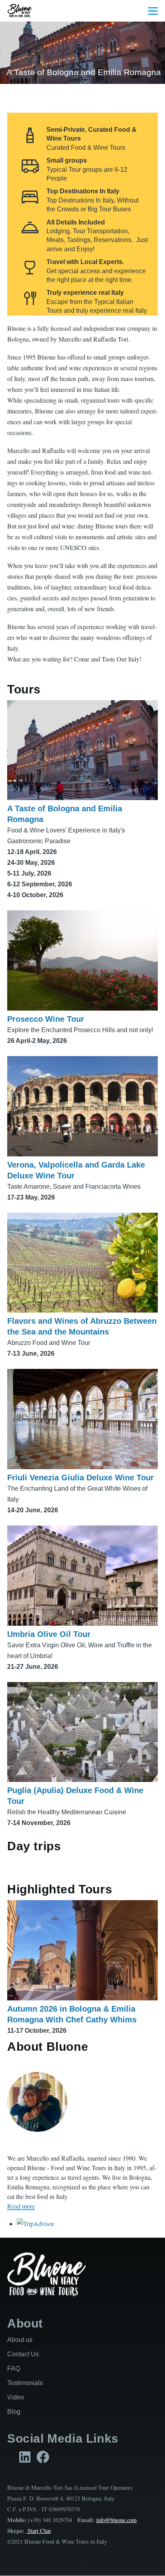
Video (16, 2397)
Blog (14, 2412)
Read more (21, 2206)
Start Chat (38, 2531)
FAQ (14, 2368)
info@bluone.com (116, 2520)
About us (20, 2340)
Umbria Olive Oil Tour (49, 1634)
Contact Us (23, 2354)
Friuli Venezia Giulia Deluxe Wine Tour (80, 1478)
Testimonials (25, 2383)
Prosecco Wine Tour (46, 1019)
